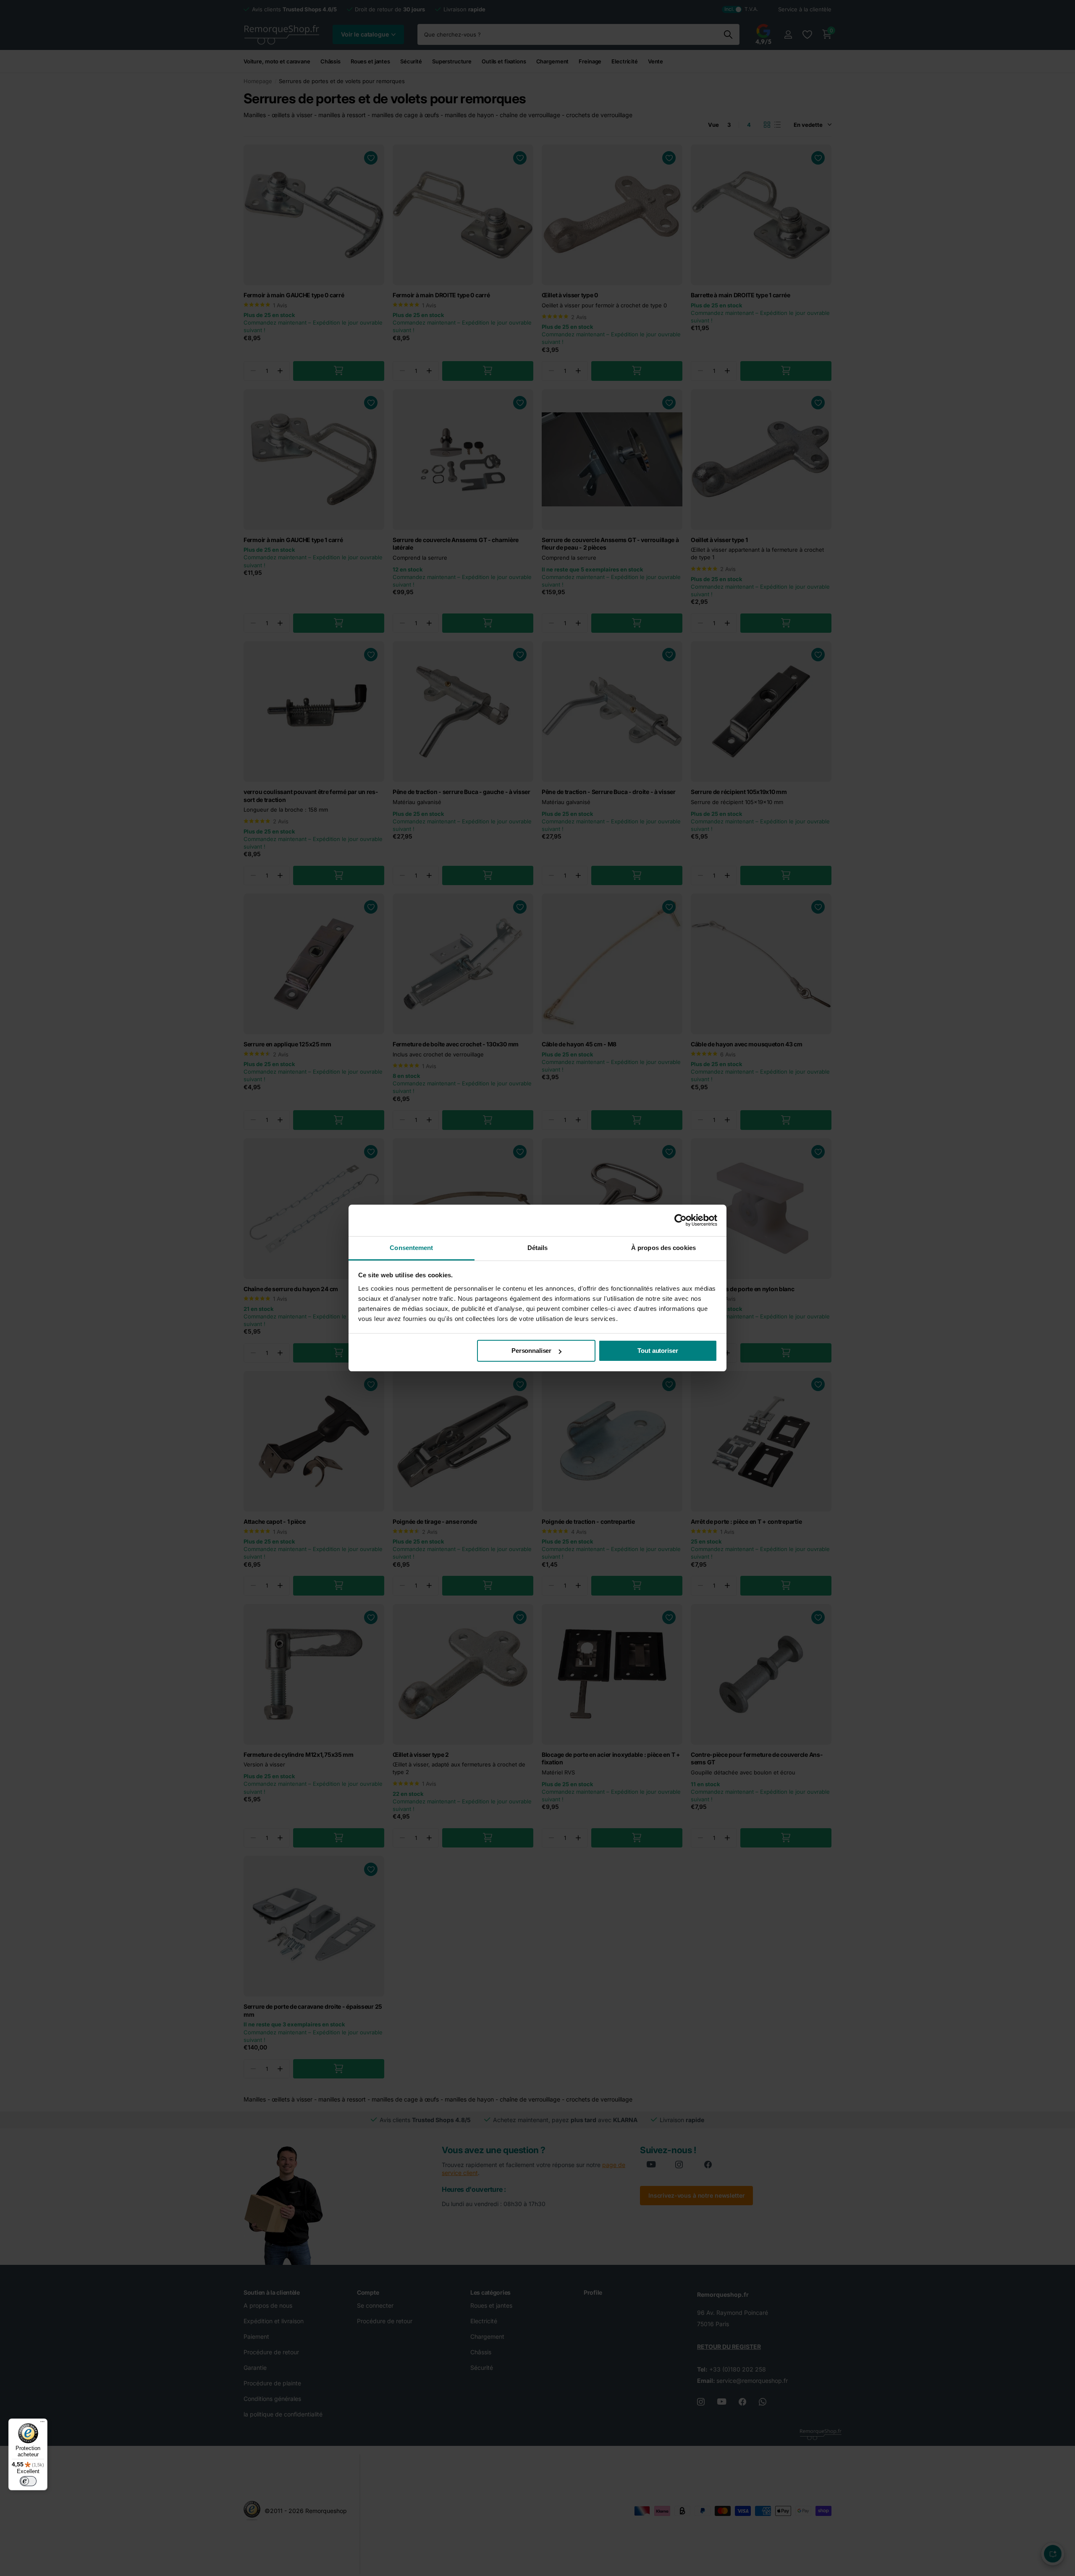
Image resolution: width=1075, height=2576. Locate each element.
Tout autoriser (658, 1351)
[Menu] (42, 2424)
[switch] (28, 2481)
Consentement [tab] (411, 1248)
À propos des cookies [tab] (663, 1248)
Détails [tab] (538, 1248)
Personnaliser (531, 1351)
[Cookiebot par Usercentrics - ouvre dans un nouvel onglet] (680, 1220)
